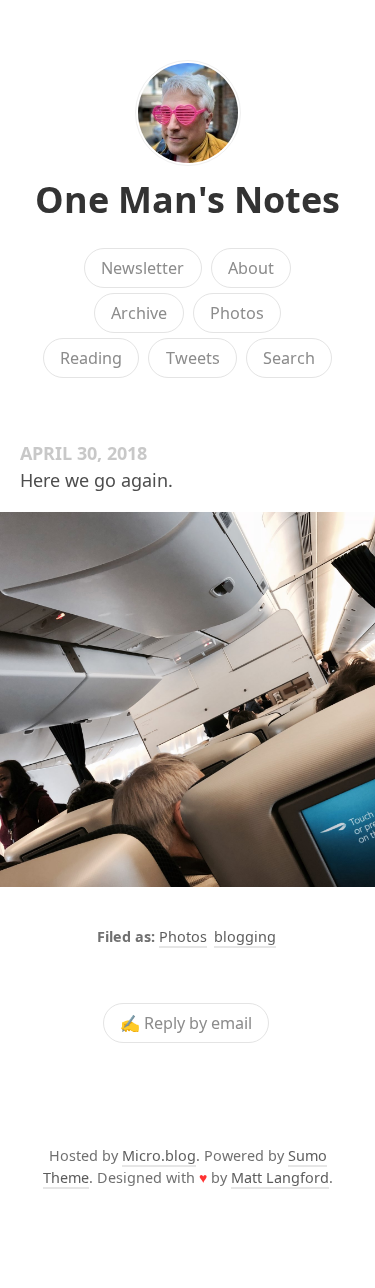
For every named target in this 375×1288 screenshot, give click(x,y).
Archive (139, 313)
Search (289, 358)
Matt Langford (280, 1177)
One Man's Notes (187, 199)
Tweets (193, 358)
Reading (91, 358)
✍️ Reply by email (186, 1023)
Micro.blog (159, 1155)
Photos (237, 313)
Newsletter (142, 268)
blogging (245, 936)
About (251, 268)
